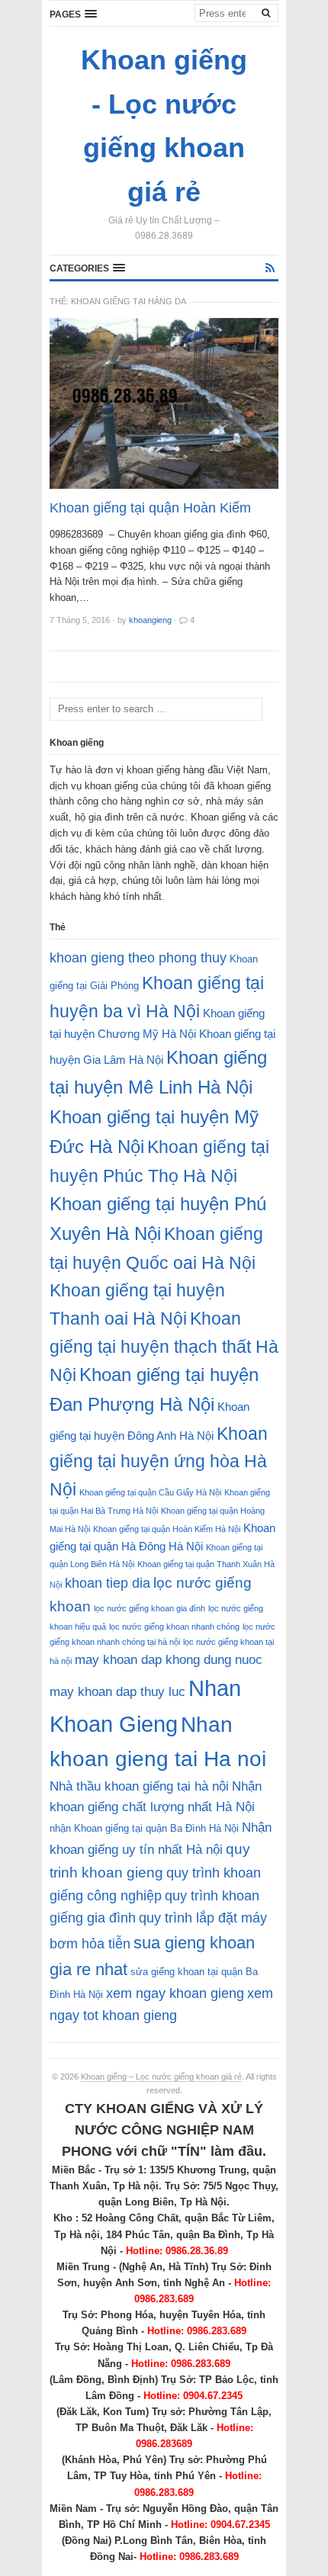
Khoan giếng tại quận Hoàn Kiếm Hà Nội (167, 1529)
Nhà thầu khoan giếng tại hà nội (139, 1786)
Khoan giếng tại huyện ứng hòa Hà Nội (159, 1461)
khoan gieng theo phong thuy (138, 958)
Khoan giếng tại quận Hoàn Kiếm (150, 508)
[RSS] (270, 268)
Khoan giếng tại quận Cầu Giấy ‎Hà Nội (150, 1492)
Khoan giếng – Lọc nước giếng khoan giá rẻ (161, 2077)
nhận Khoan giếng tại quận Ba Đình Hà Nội (144, 1828)
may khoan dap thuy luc (117, 1692)
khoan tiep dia (108, 1583)
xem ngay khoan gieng (175, 1993)
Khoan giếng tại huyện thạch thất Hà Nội (164, 1347)
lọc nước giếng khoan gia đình (150, 1608)
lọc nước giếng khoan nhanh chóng (174, 1627)
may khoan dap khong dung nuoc (169, 1660)
